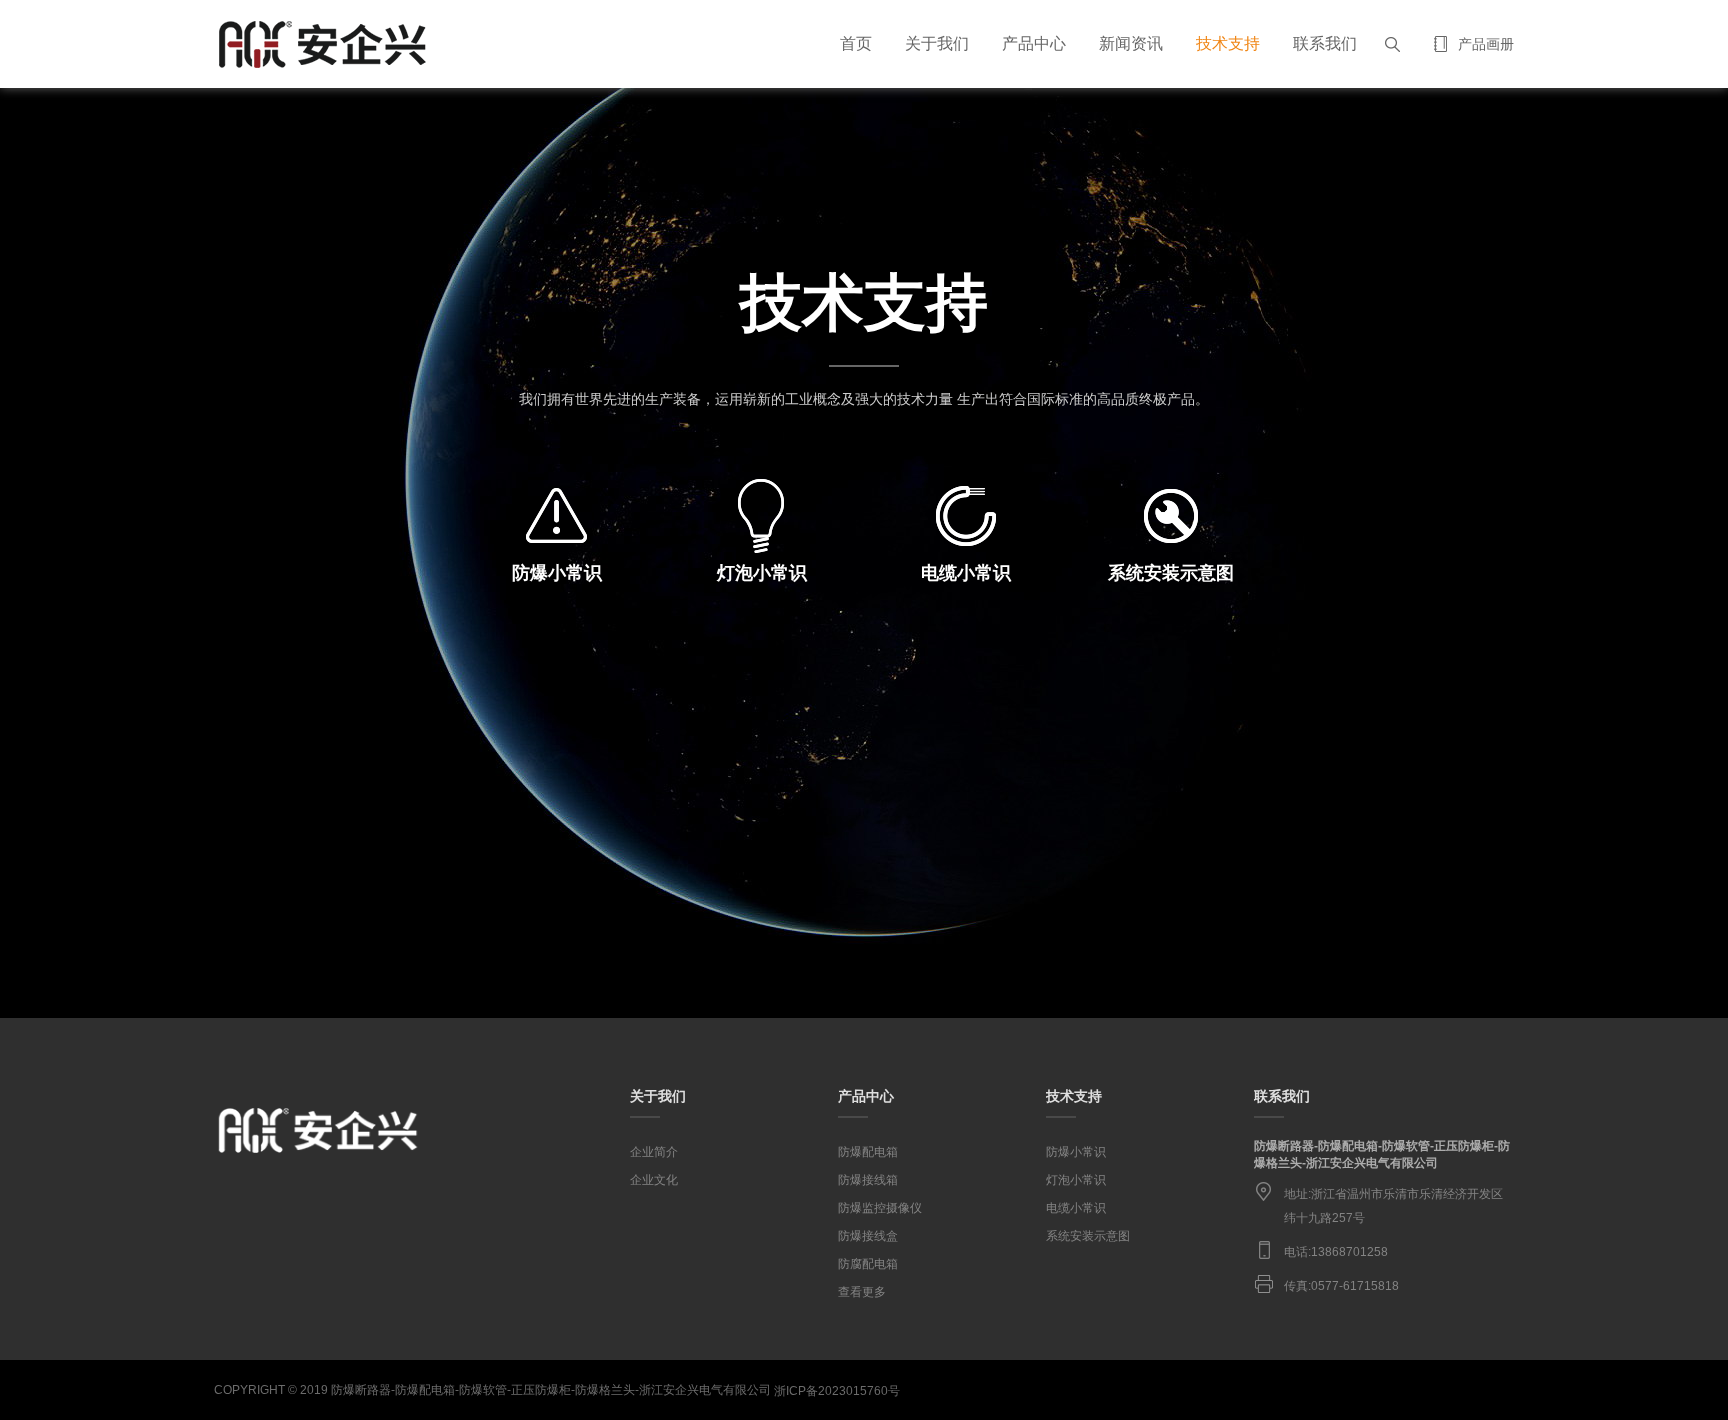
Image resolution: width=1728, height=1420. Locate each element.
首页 (856, 43)
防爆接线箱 (868, 1180)
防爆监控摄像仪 (880, 1208)
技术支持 (1228, 43)
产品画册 (1486, 44)
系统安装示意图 (1088, 1236)
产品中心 (1034, 43)
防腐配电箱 (868, 1264)
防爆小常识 (1076, 1152)
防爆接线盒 (868, 1236)
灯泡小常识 (1076, 1180)
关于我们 (937, 43)
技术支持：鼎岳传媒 (1503, 1388)
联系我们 (1325, 43)
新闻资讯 (1131, 43)
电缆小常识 (1076, 1208)
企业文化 (654, 1180)
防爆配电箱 (868, 1152)
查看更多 (862, 1292)
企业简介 (654, 1152)
